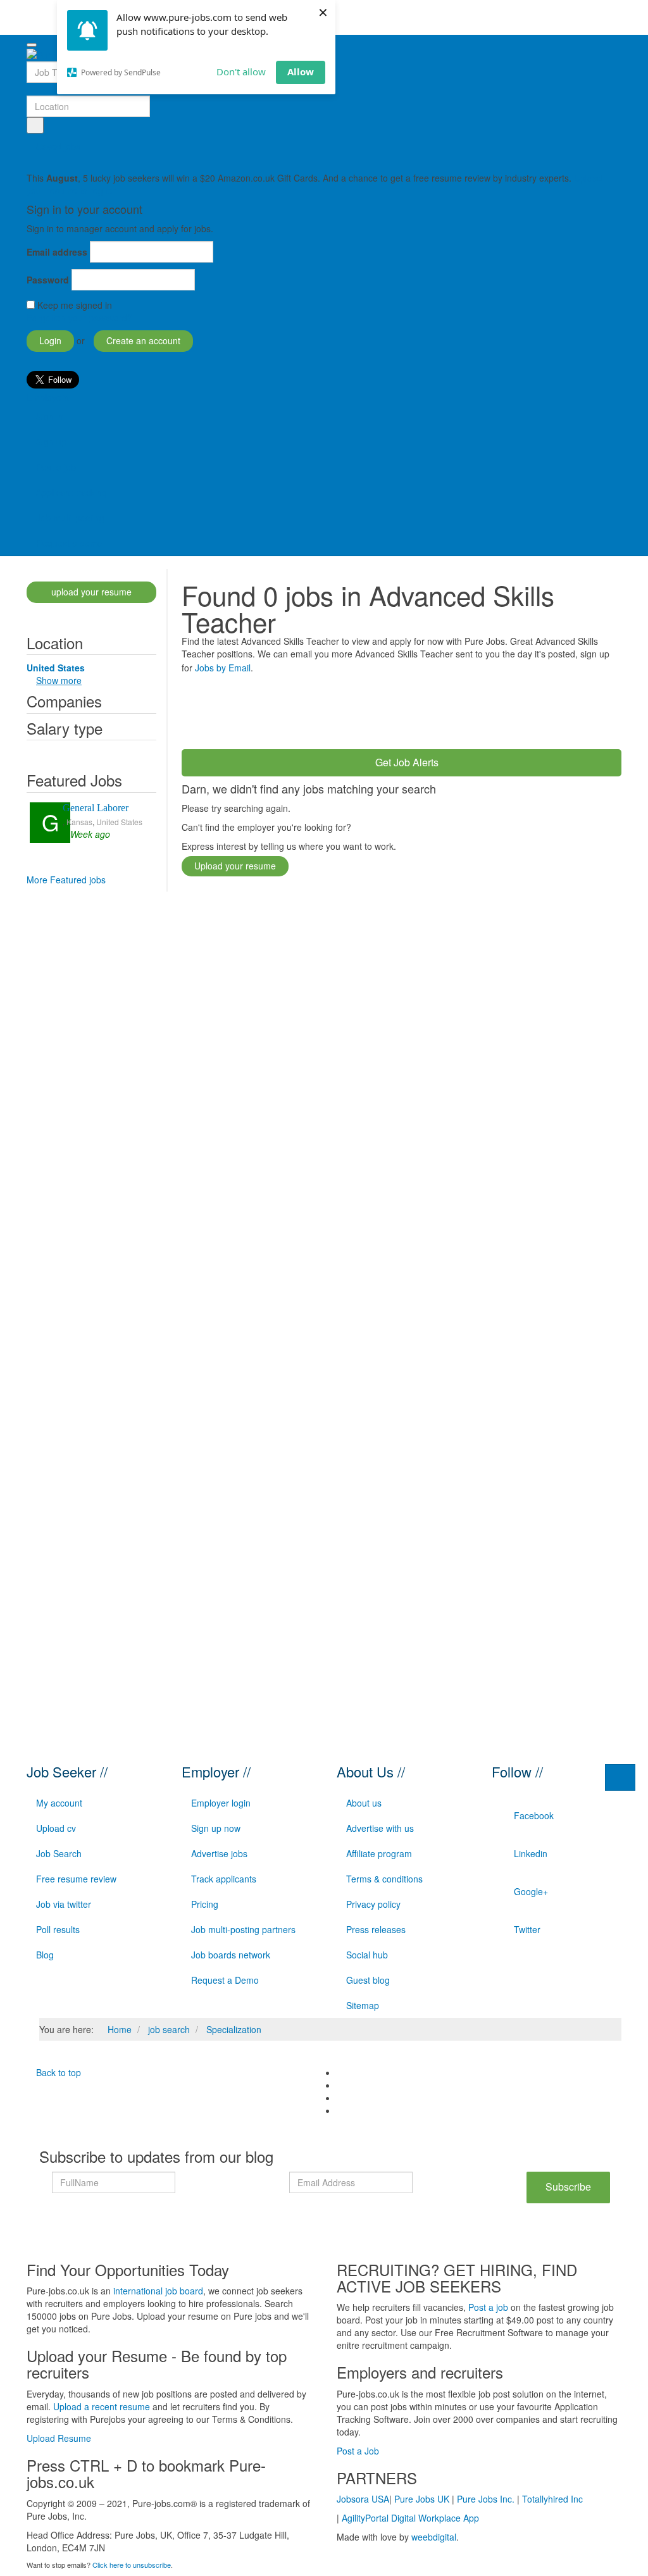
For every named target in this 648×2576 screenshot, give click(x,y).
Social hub (367, 1955)
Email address (57, 252)
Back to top (57, 2072)
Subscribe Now (568, 2191)
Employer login (221, 1803)
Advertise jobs (219, 1853)
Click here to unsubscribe (132, 2565)
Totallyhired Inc (552, 2499)
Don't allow (241, 72)
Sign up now (216, 1828)
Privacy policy (373, 1904)
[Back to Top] (620, 1777)
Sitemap (363, 2005)
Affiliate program (379, 1853)
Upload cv (56, 1828)
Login (50, 340)
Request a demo (69, 543)
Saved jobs (58, 146)
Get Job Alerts (406, 762)
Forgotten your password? (79, 318)
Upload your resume (235, 866)
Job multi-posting (70, 518)
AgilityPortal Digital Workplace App (410, 2518)
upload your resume (91, 592)
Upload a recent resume (102, 2406)
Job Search (59, 1853)
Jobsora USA (363, 2499)
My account (59, 1803)
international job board (158, 2291)
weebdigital (434, 2537)
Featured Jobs (74, 780)
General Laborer (96, 808)
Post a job (56, 467)
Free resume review (76, 1879)
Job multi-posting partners (243, 1929)
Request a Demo (225, 1980)
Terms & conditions (384, 1879)
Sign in (50, 416)
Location (55, 643)
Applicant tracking (72, 492)
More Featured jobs (66, 880)
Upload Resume (59, 2438)
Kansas (79, 822)
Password (48, 280)
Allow (301, 72)
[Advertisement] (412, 709)
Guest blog (368, 1980)
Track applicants (224, 1879)
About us (364, 1803)
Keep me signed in (75, 305)
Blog (45, 1955)
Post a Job (358, 2451)
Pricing (205, 1904)
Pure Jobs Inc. (486, 2499)
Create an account (143, 340)
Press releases (376, 1929)
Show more (59, 680)
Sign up (51, 442)
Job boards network (231, 1955)
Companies (64, 701)
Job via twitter (64, 1904)
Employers (49, 397)
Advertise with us (380, 1828)
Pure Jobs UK (422, 2499)
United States (119, 822)
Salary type (65, 728)
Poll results (58, 1929)
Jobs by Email (223, 668)
